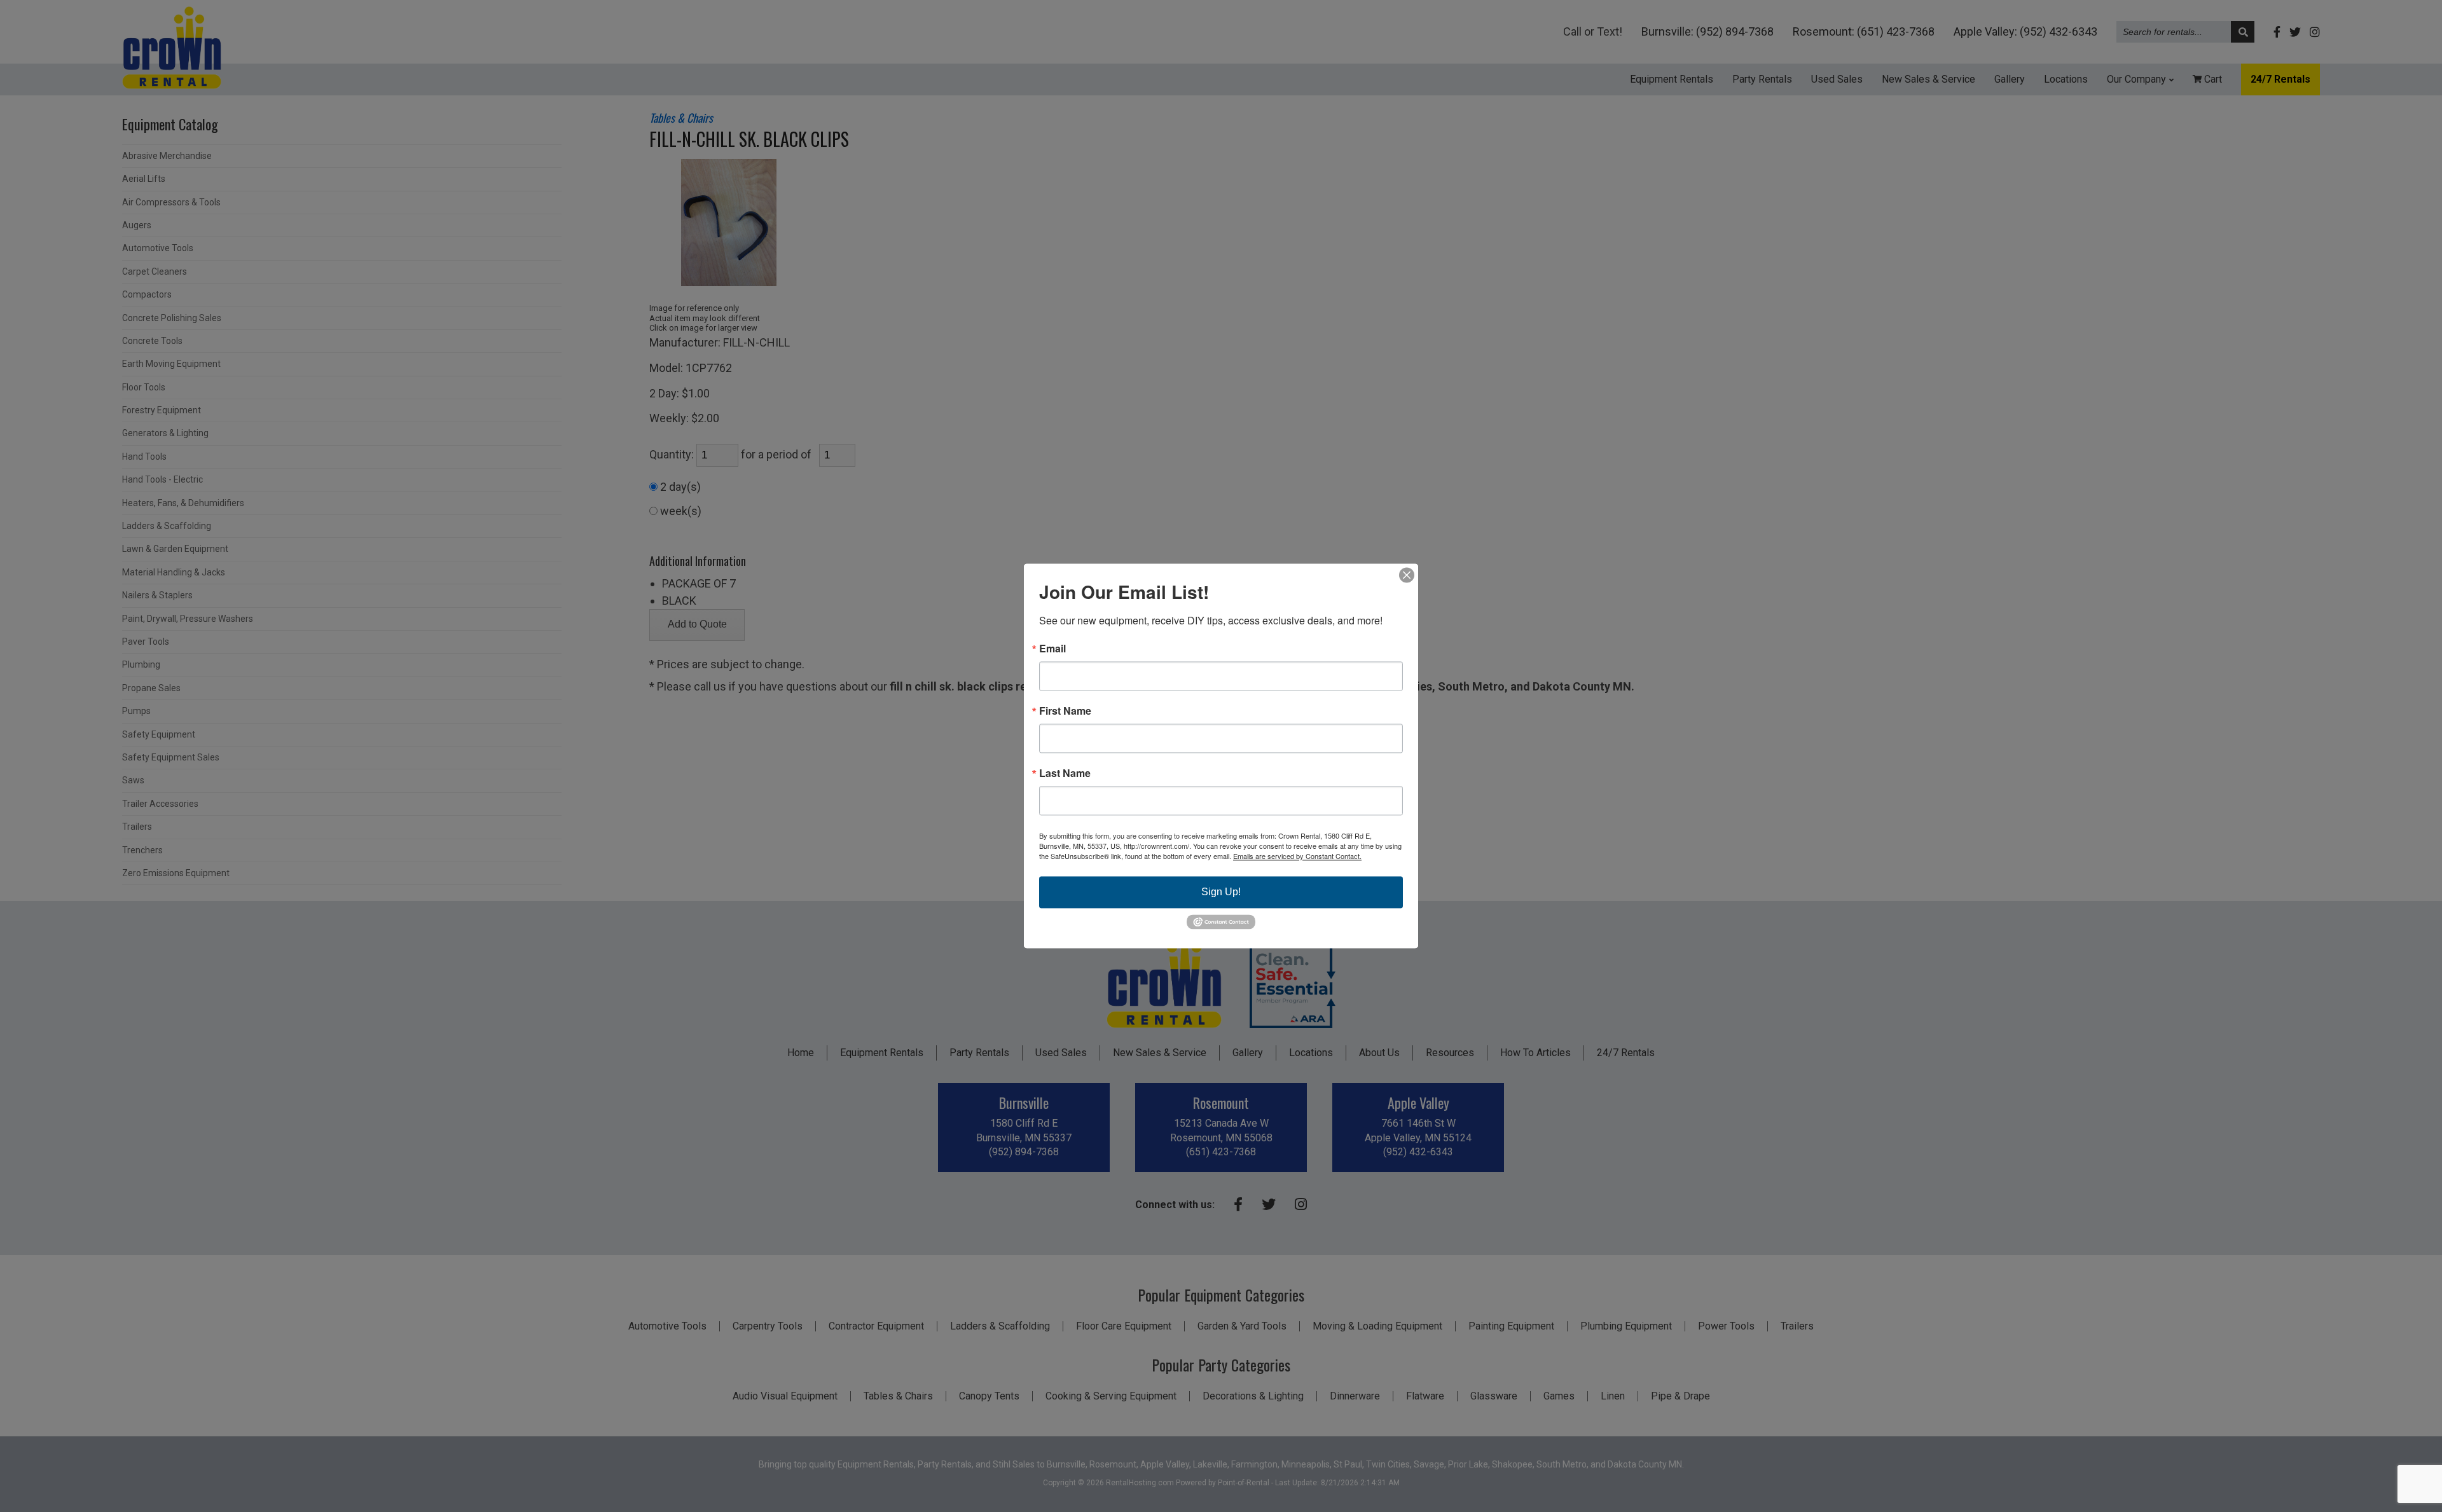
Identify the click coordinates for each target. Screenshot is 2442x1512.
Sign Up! (1221, 892)
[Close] (1407, 575)
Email (1052, 649)
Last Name (1065, 773)
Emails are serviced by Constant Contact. (1297, 856)
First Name (1065, 711)
